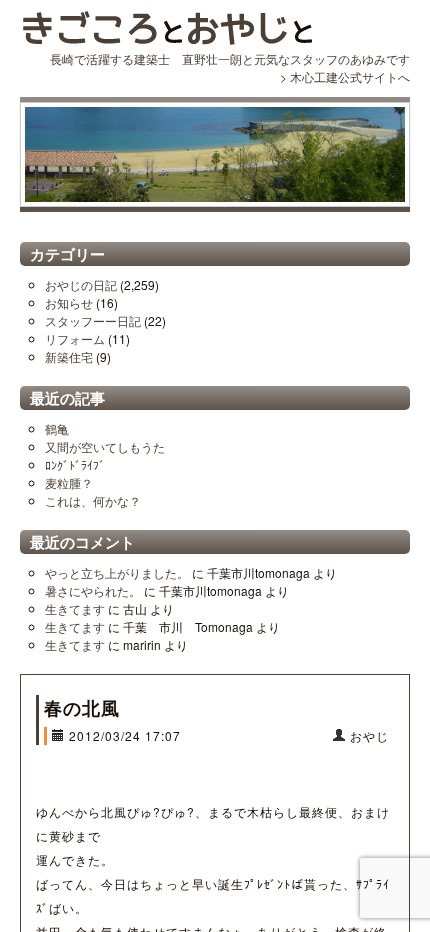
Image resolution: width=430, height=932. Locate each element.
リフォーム (75, 338)
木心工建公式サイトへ (350, 76)
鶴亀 (57, 428)
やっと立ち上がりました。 (117, 572)
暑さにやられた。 (93, 590)
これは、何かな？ (93, 500)
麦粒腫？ (69, 482)
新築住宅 (69, 356)
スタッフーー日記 (93, 320)
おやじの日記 (81, 284)
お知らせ (69, 302)
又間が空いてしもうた (105, 446)
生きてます (75, 608)
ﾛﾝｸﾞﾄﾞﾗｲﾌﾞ (75, 464)
